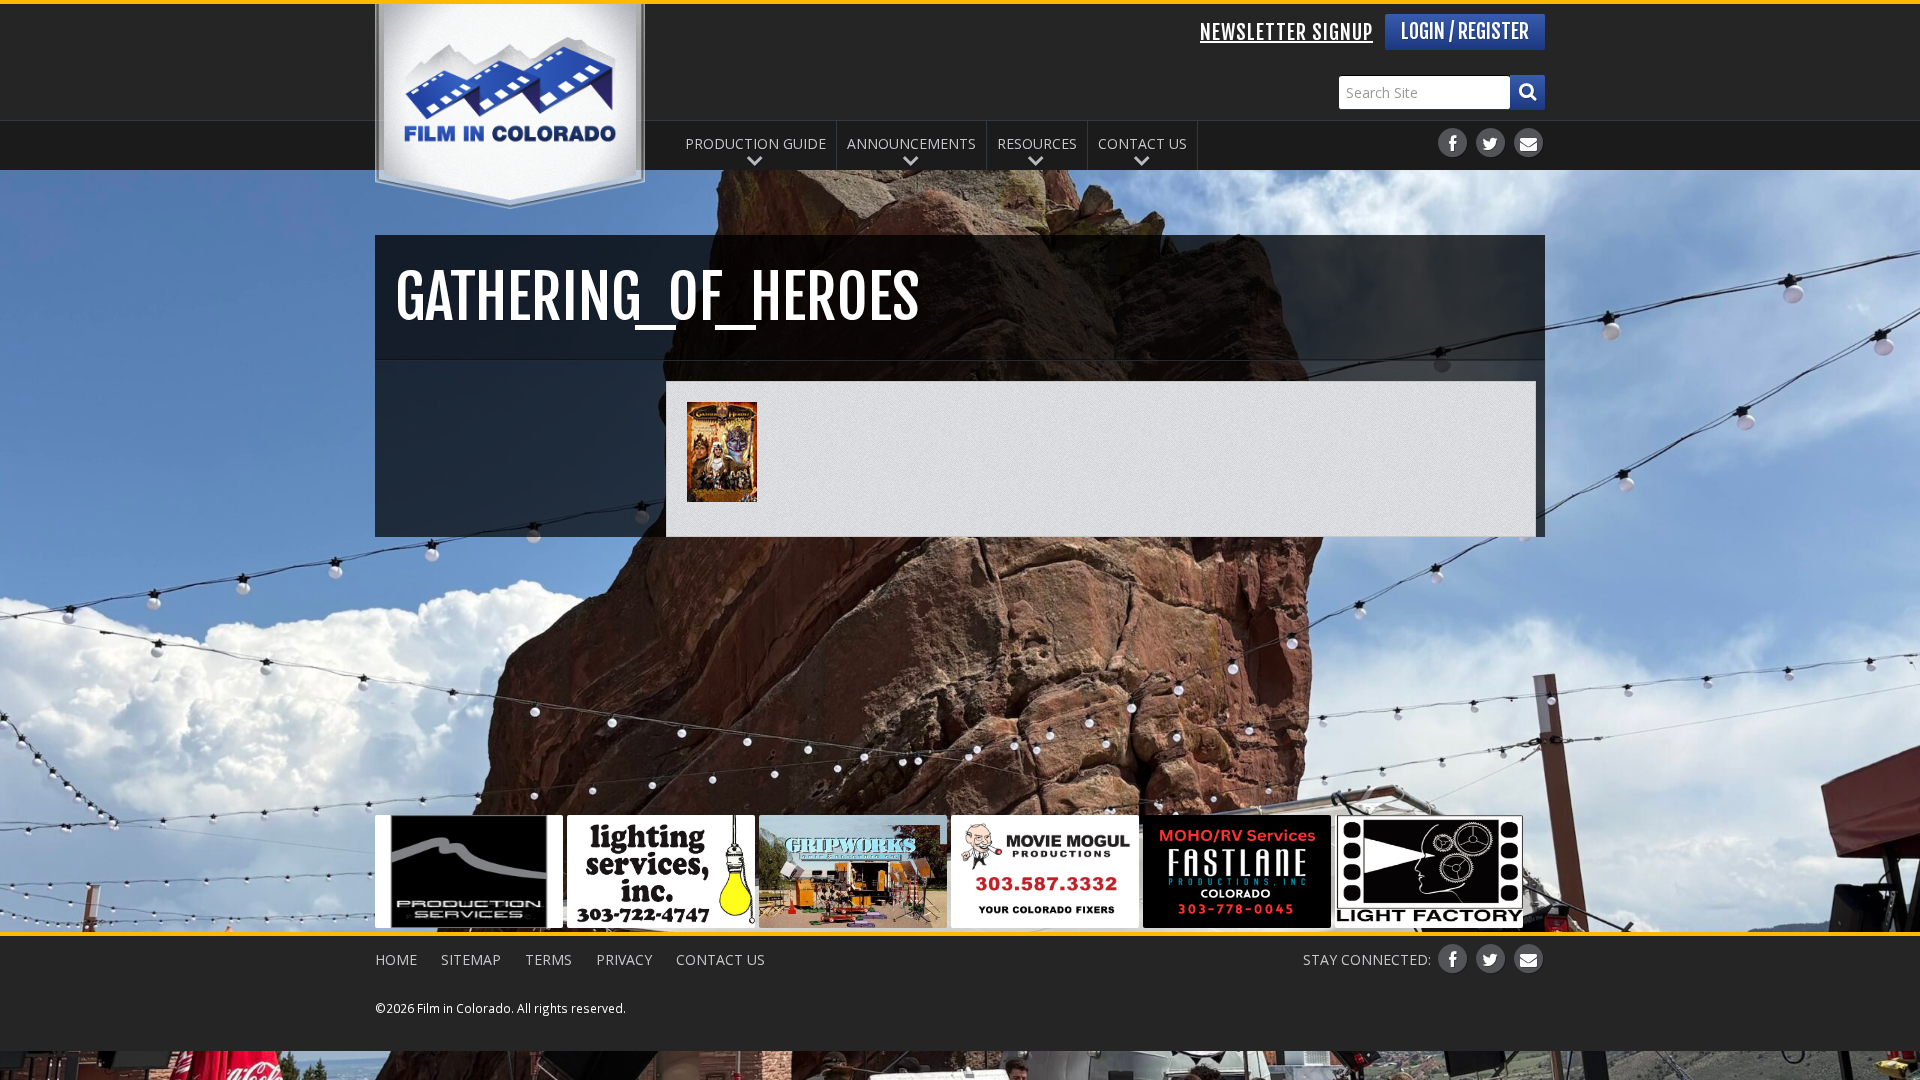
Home (396, 959)
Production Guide (755, 143)
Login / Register (1465, 31)
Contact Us (1142, 143)
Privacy (624, 959)
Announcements (911, 143)
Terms (548, 959)
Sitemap (471, 959)
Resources (1037, 143)
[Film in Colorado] (510, 106)
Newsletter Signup (1286, 32)
